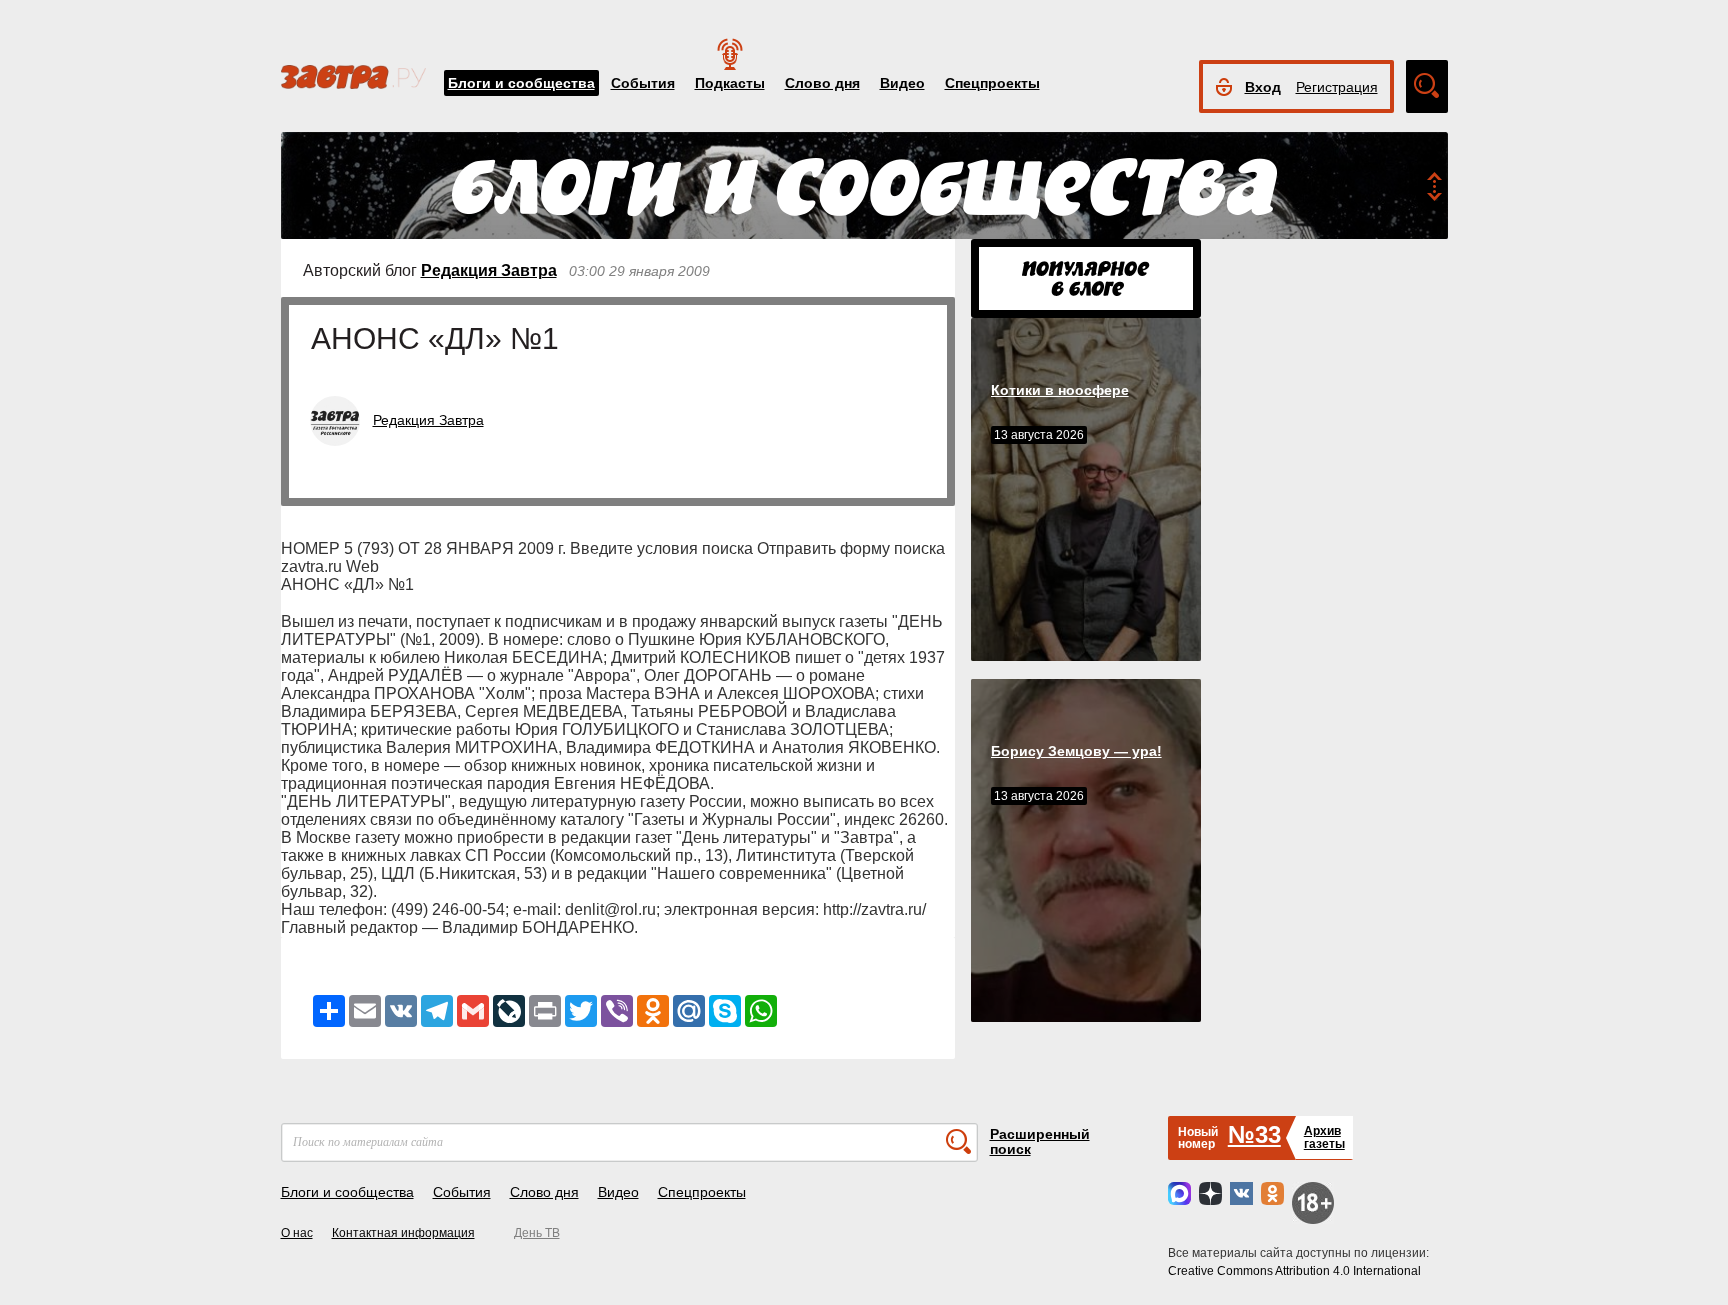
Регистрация (1337, 87)
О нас (297, 1233)
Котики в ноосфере (1060, 390)
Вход (1263, 87)
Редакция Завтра (489, 270)
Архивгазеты (1324, 1137)
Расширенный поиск (1040, 1141)
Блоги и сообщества (521, 83)
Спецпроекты (992, 83)
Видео (902, 83)
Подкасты (730, 83)
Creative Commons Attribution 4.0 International (1294, 1271)
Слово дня (822, 83)
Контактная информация (403, 1233)
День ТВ (537, 1233)
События (643, 83)
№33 (1254, 1134)
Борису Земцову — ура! (1076, 751)
